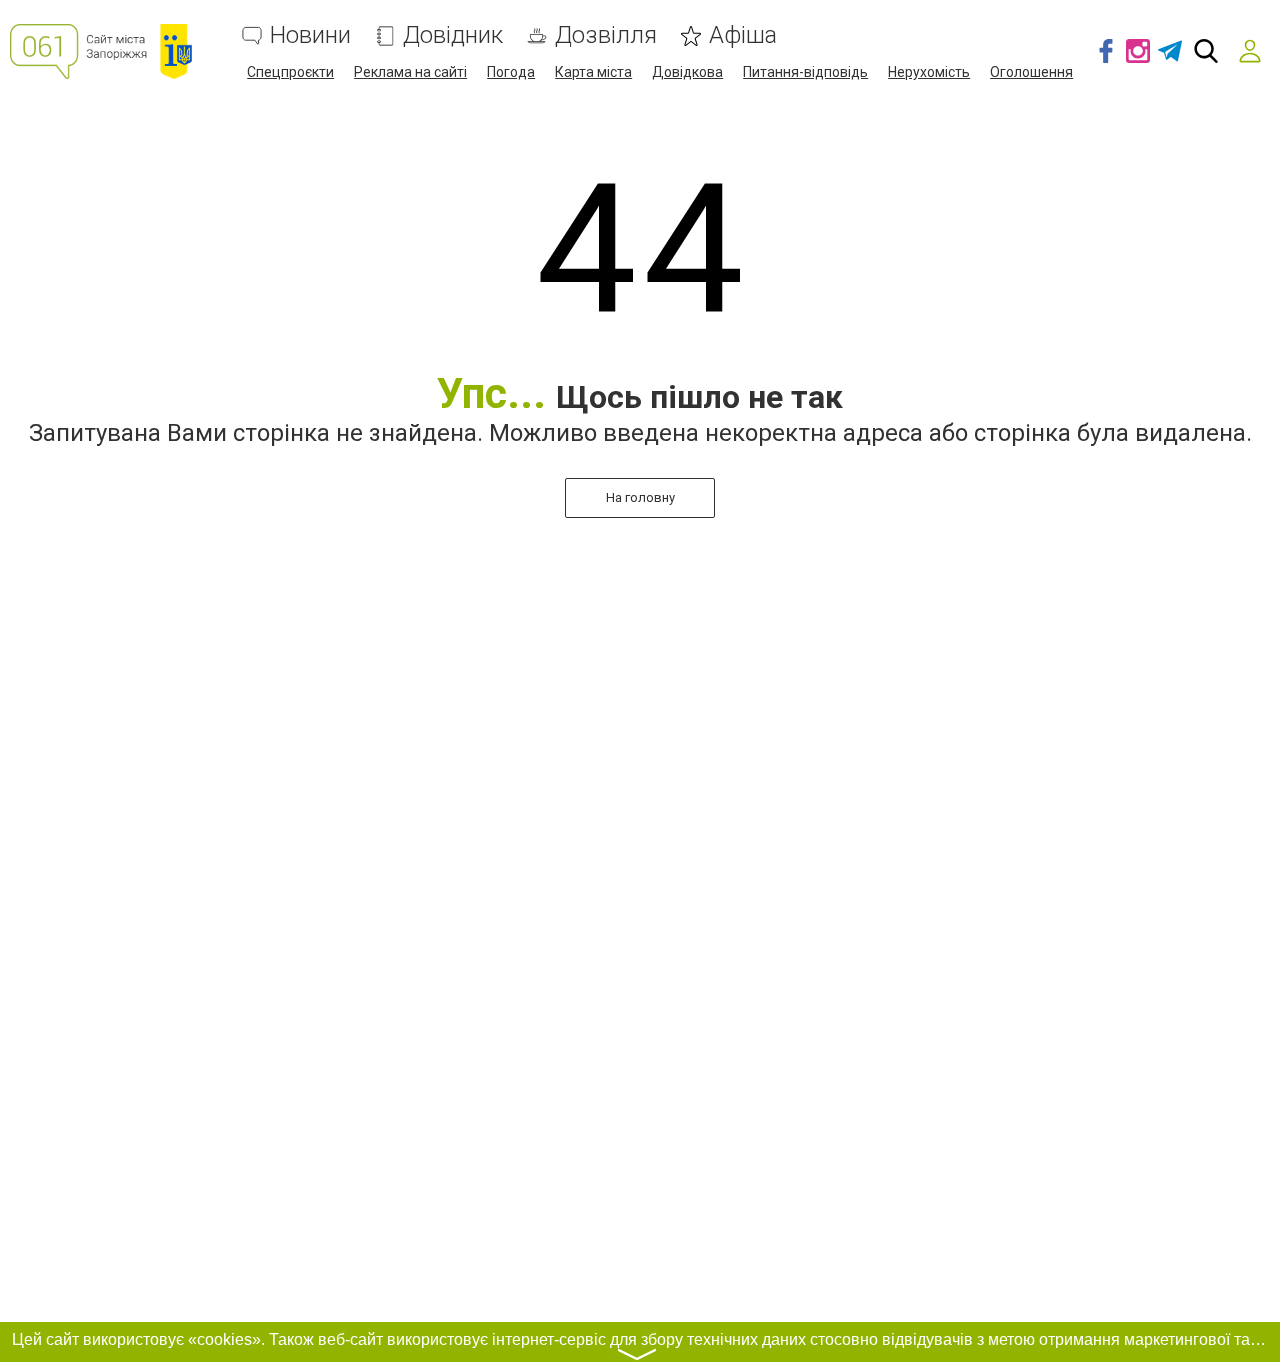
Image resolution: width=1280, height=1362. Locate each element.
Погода (511, 72)
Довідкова (687, 72)
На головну (640, 497)
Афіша (743, 35)
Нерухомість (929, 72)
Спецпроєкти (290, 72)
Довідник (453, 35)
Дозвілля (606, 35)
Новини (310, 35)
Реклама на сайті (410, 72)
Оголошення (1031, 72)
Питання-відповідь (805, 72)
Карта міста (593, 72)
